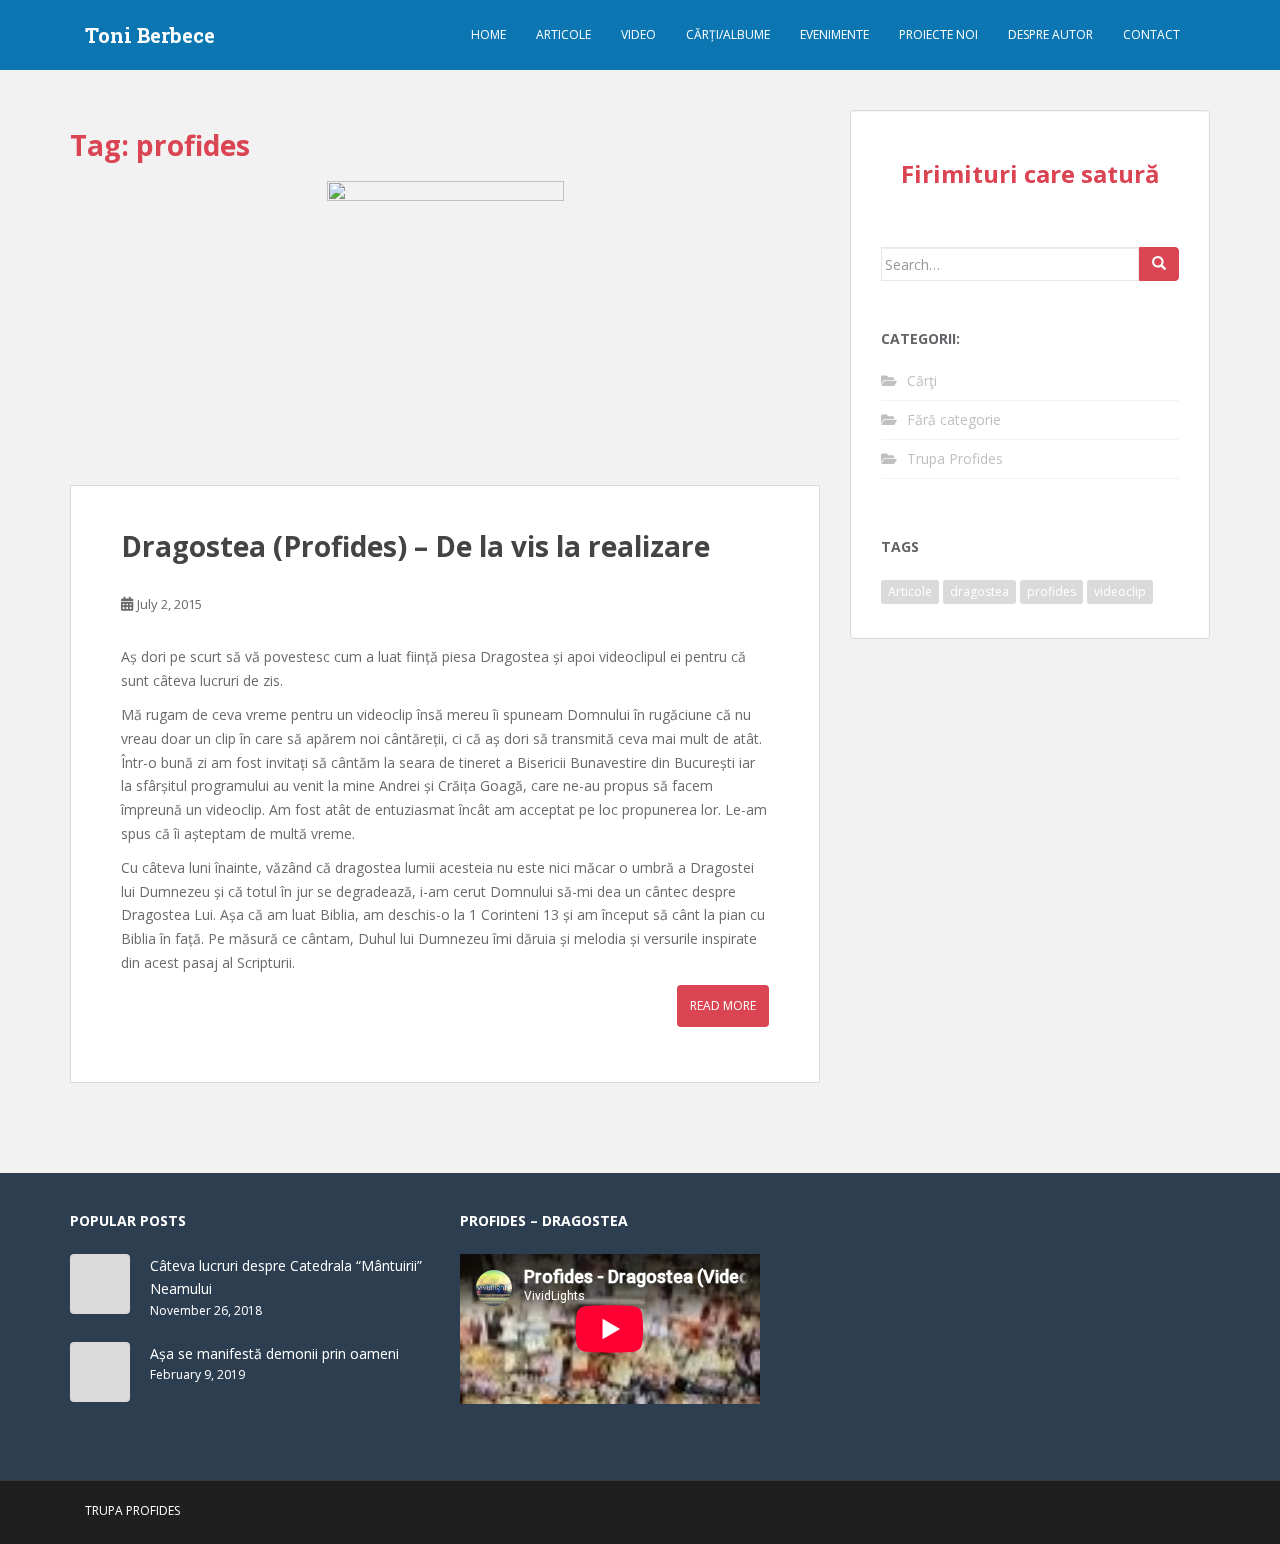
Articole (563, 34)
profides (1051, 591)
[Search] (1159, 264)
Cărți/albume (728, 34)
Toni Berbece (150, 35)
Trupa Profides (955, 458)
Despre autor (1050, 34)
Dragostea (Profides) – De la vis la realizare (415, 546)
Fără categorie (954, 419)
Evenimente (834, 34)
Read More (723, 1005)
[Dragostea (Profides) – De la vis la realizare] (445, 333)
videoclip (1120, 591)
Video (638, 34)
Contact (1151, 34)
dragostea (979, 591)
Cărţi (922, 380)
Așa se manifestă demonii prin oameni (274, 1353)
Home (488, 34)
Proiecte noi (938, 34)
